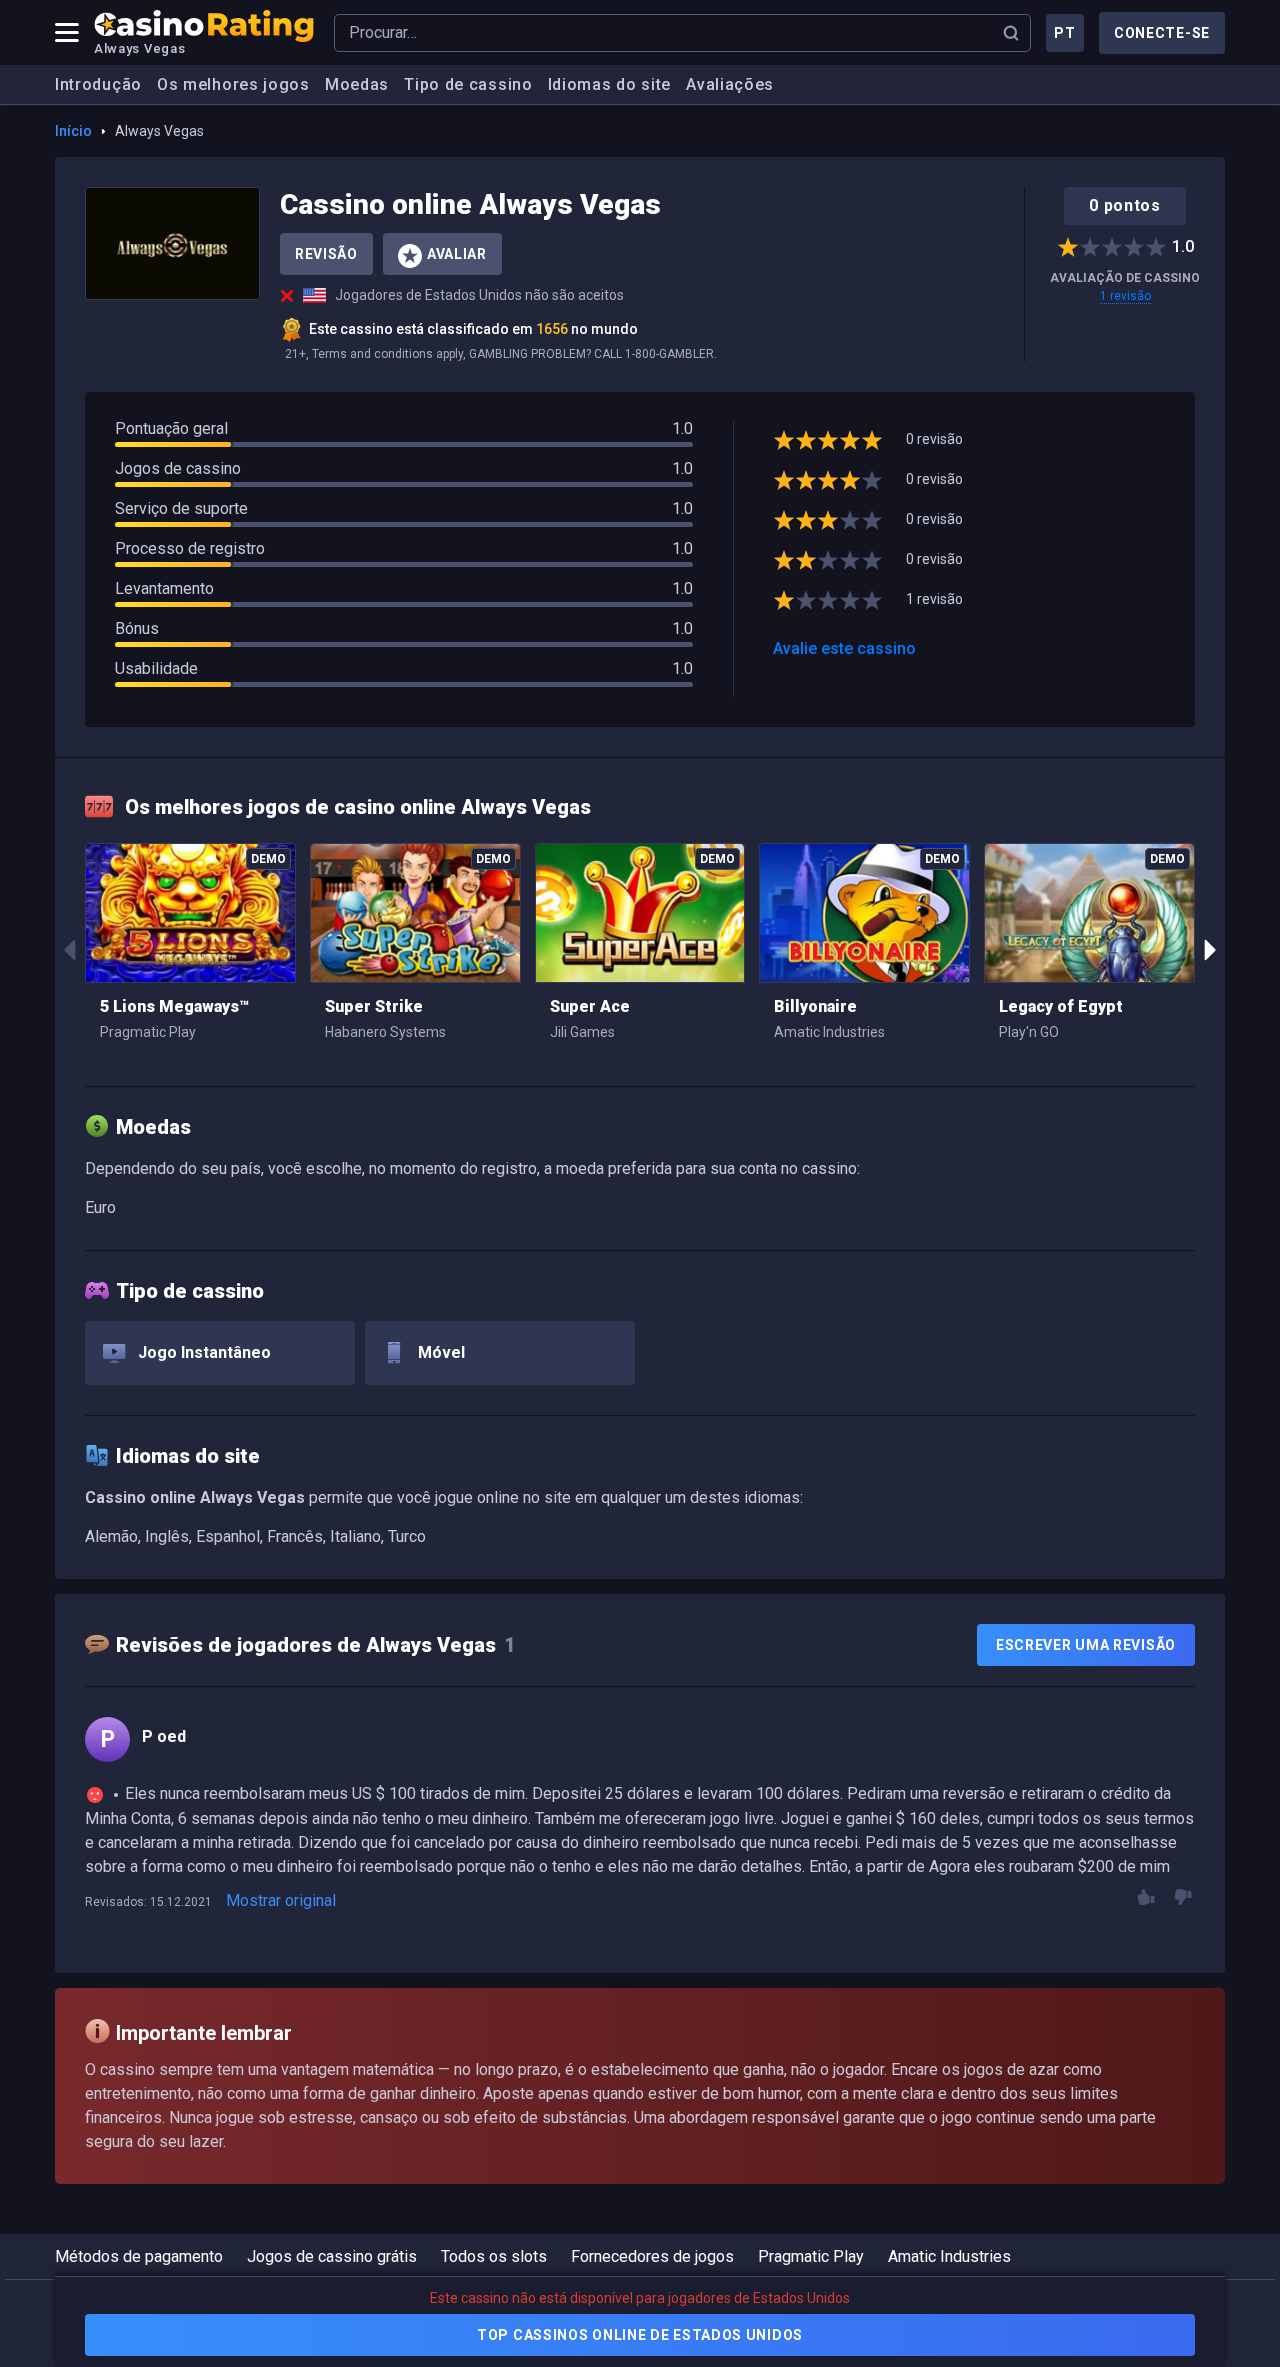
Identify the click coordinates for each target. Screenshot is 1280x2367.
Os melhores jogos (233, 84)
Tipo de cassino (468, 84)
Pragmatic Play (811, 2256)
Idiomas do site (610, 84)
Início (73, 131)
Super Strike (374, 1006)
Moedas (357, 84)
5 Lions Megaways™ (174, 1006)
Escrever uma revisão (1086, 1645)
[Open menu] (67, 33)
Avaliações (730, 84)
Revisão (326, 254)
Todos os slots (494, 2256)
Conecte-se (1162, 33)
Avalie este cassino (844, 648)
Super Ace (590, 1006)
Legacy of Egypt (1061, 1006)
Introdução (98, 84)
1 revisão (1125, 296)
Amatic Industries (949, 2256)
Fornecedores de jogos (652, 2256)
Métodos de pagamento (139, 2256)
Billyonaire (815, 1006)
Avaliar (457, 254)
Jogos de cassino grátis (332, 2256)
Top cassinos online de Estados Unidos (640, 2335)
